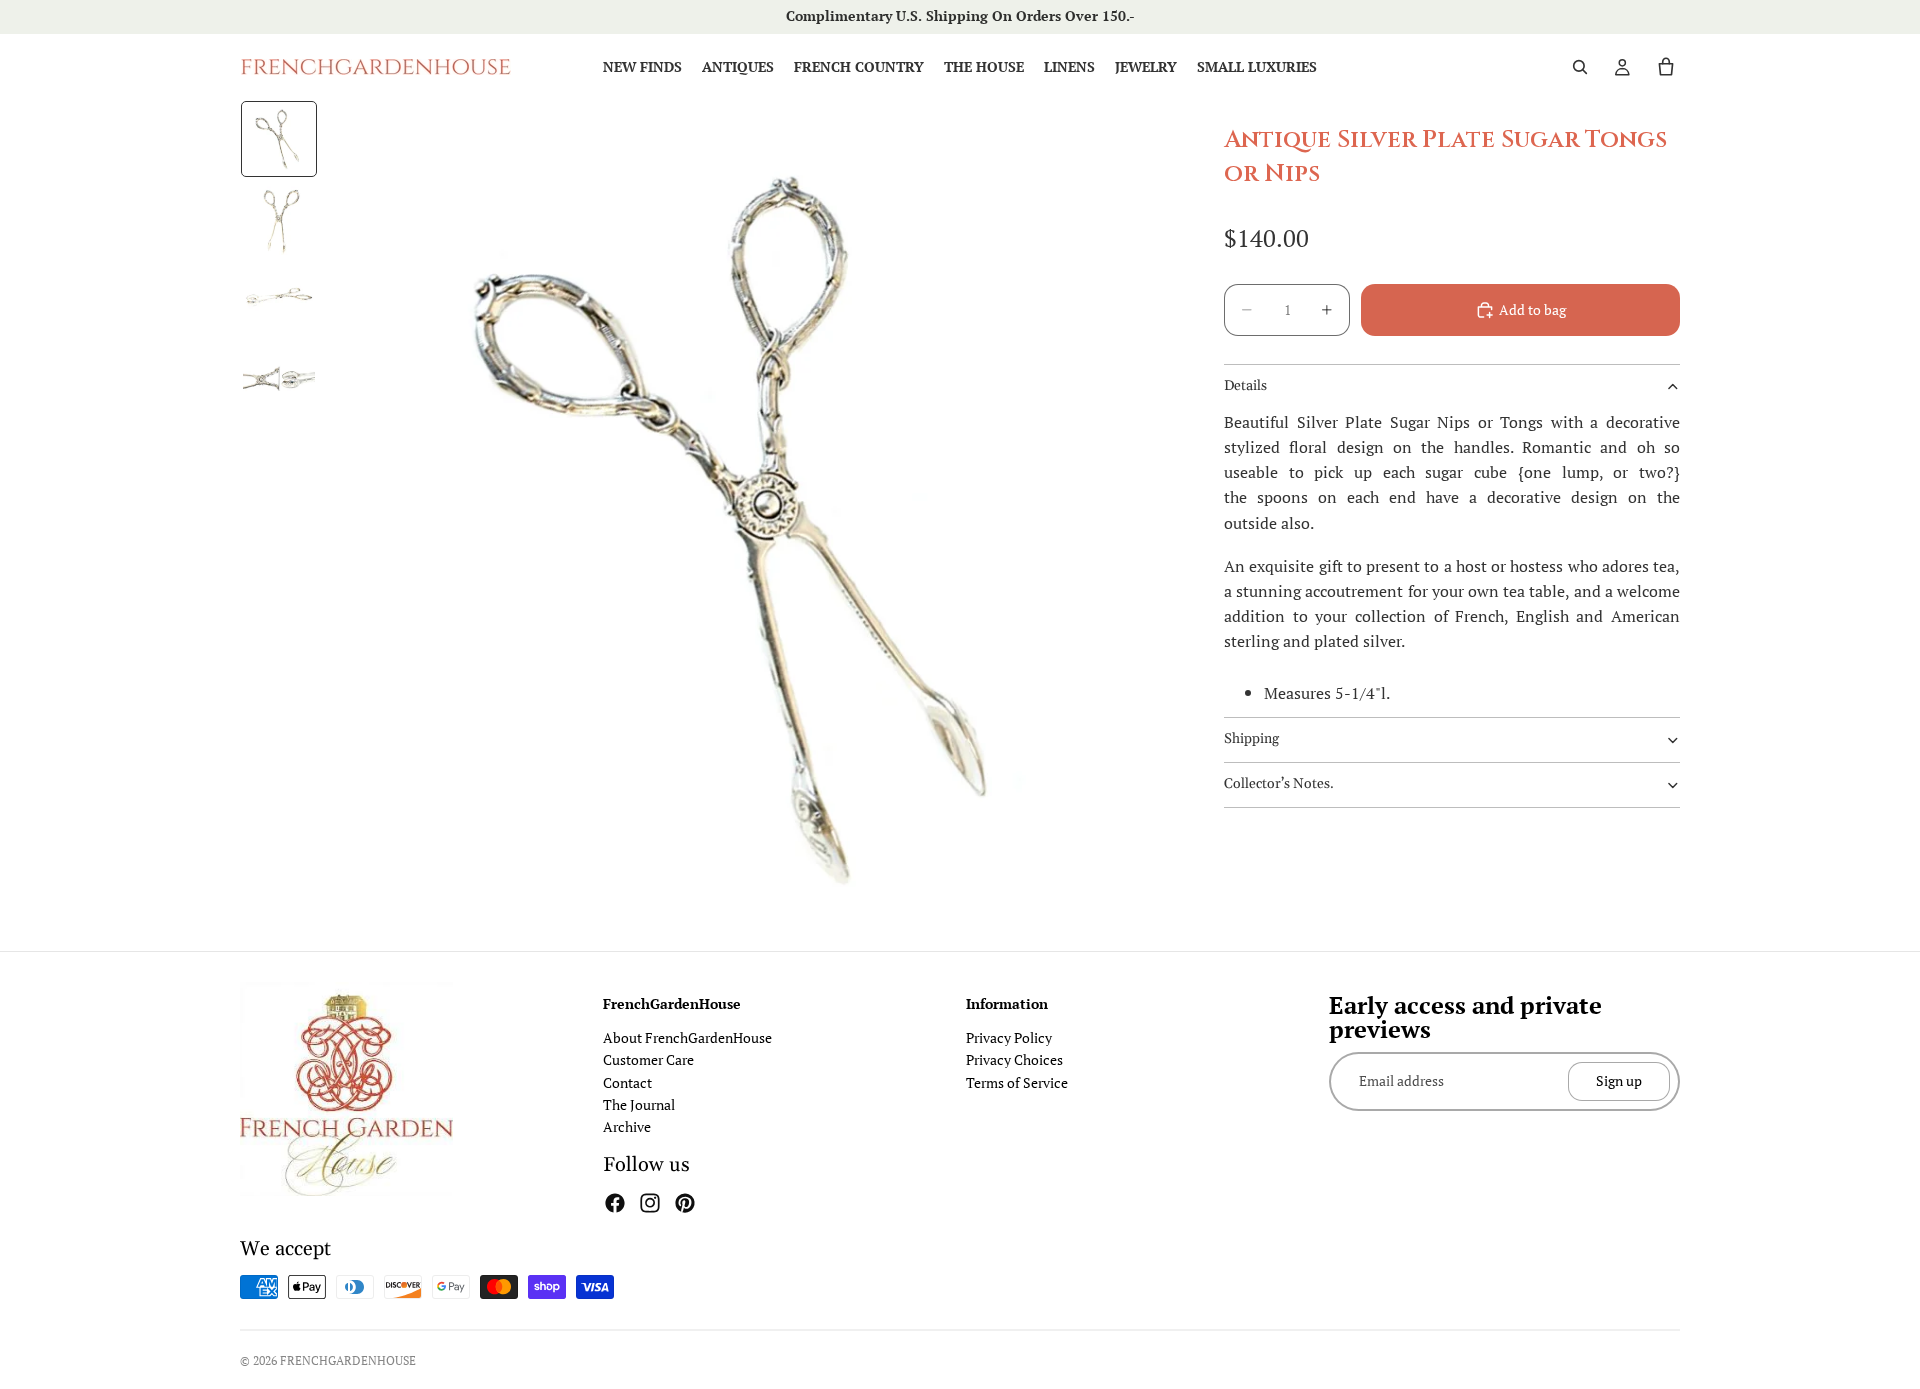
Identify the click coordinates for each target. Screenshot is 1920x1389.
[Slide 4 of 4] (279, 379)
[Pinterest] (685, 1203)
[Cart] (1666, 67)
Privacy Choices (1014, 1059)
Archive (627, 1126)
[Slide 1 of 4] (279, 139)
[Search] (1580, 67)
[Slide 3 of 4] (279, 299)
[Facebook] (615, 1203)
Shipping (1251, 739)
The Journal (639, 1104)
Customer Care (648, 1059)
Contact (627, 1082)
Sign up (1619, 1080)
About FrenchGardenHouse (687, 1037)
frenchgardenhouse (348, 1360)
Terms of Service (1017, 1082)
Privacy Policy (1009, 1037)
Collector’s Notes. (1279, 784)
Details (1245, 386)
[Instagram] (650, 1203)
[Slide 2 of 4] (279, 219)
